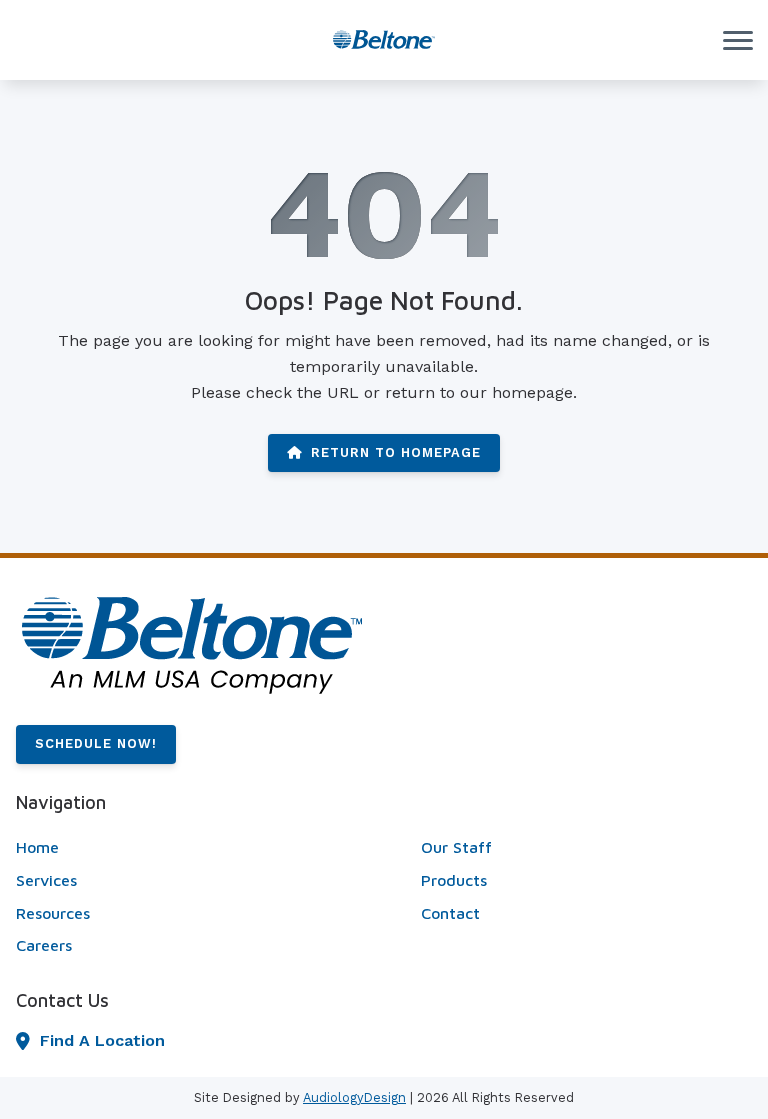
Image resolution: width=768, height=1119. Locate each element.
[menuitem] (181, 848)
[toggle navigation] (738, 40)
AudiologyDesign (354, 1097)
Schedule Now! (96, 743)
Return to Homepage (396, 452)
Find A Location (102, 1040)
